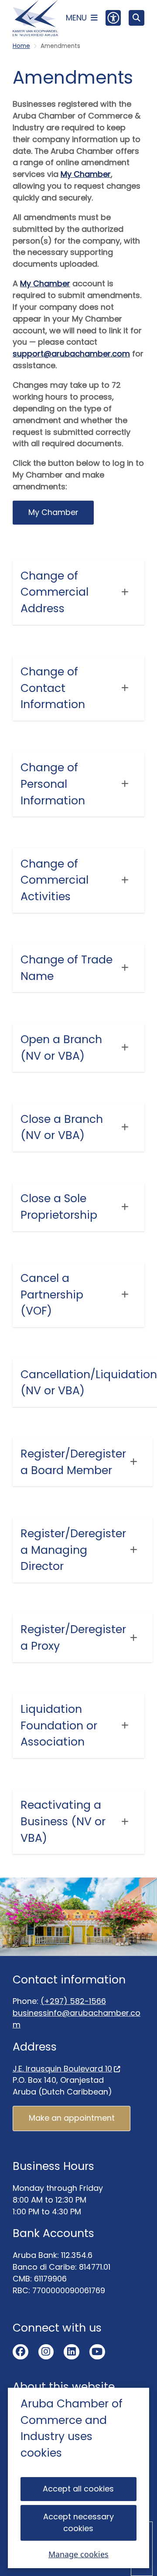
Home (21, 46)
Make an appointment (72, 2118)
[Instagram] (46, 2352)
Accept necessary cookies (78, 2522)
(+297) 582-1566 (73, 2001)
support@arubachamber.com (71, 354)
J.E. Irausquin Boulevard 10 (62, 2069)
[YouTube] (97, 2352)
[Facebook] (20, 2352)
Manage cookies (78, 2554)
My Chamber (86, 174)
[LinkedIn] (72, 2352)
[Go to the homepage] (35, 18)
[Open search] (137, 18)
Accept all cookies (78, 2489)
